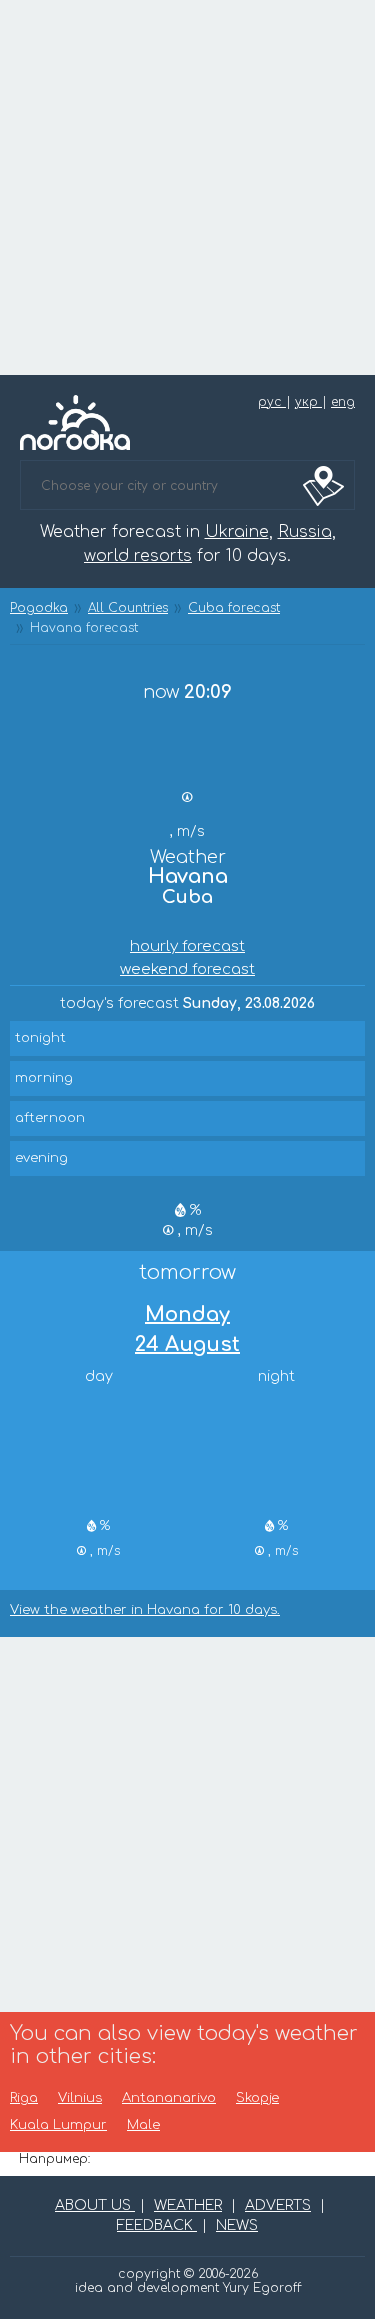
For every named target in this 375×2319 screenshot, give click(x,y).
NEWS (237, 2225)
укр (308, 402)
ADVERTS (278, 2205)
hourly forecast (187, 946)
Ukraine (237, 532)
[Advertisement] (187, 187)
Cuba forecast (234, 608)
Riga (24, 2098)
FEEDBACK (157, 2225)
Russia (305, 532)
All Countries (128, 608)
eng (343, 402)
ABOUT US (95, 2205)
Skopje (257, 2098)
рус (272, 402)
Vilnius (80, 2098)
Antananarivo (169, 2098)
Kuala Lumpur (58, 2125)
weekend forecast (187, 969)
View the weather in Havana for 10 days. (145, 1610)
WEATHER (188, 2205)
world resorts (138, 556)
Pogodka (39, 608)
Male (143, 2125)
